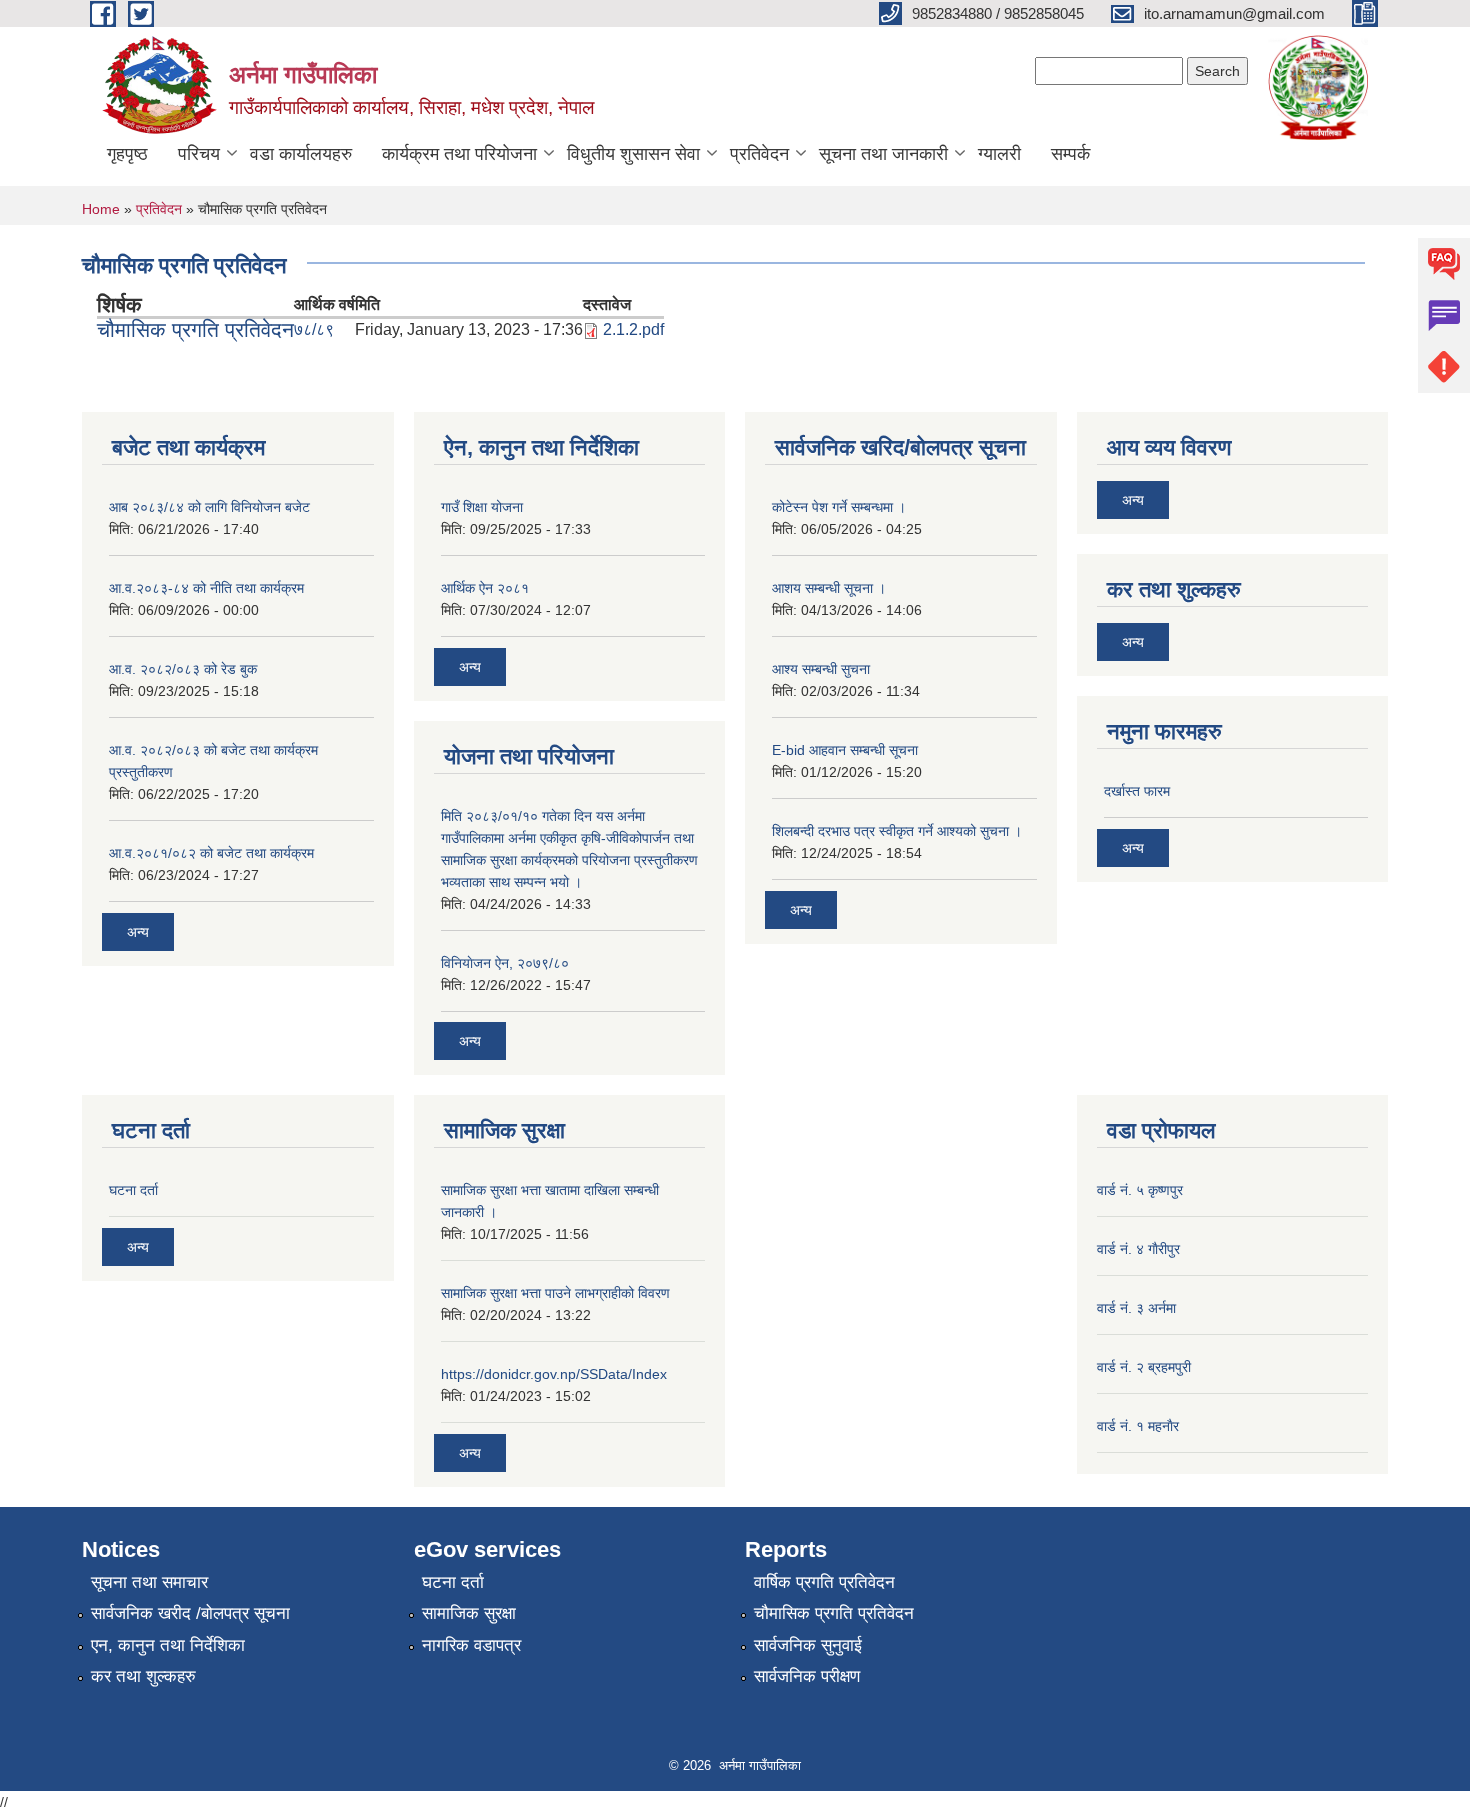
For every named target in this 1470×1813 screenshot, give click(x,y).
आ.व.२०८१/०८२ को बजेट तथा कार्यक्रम (211, 853)
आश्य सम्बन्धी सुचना (821, 669)
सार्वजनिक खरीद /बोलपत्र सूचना (190, 1613)
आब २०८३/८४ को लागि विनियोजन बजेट (209, 507)
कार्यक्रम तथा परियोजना (459, 154)
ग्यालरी (999, 154)
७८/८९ (314, 329)
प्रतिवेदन (759, 154)
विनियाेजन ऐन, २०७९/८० (505, 963)
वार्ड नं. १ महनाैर (1138, 1426)
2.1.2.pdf (633, 329)
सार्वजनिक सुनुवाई (808, 1645)
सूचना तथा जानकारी (883, 154)
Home (101, 209)
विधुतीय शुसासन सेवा (633, 154)
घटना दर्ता (133, 1190)
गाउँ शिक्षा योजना (482, 507)
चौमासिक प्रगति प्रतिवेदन (195, 329)
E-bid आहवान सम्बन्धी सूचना (845, 750)
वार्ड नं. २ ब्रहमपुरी (1144, 1367)
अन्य (138, 932)
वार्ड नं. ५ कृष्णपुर (1140, 1190)
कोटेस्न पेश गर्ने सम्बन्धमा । (839, 507)
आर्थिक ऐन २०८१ (485, 588)
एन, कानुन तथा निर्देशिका (168, 1645)
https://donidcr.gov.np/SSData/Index (554, 1374)
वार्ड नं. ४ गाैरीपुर (1138, 1249)
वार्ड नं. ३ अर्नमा (1136, 1308)
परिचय (199, 154)
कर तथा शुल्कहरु (143, 1676)
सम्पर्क (1070, 154)
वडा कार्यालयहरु (301, 154)
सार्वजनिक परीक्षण (807, 1676)
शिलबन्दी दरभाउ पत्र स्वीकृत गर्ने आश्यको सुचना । (897, 831)
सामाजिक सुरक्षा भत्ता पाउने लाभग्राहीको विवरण (555, 1293)
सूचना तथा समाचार (149, 1582)
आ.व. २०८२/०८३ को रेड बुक (183, 669)
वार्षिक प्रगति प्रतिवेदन (824, 1582)
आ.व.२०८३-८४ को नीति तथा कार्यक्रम (206, 588)
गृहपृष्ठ (127, 154)
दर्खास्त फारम (1137, 791)
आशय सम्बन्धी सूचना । (829, 588)
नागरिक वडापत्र (471, 1645)
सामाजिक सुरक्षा (469, 1613)
